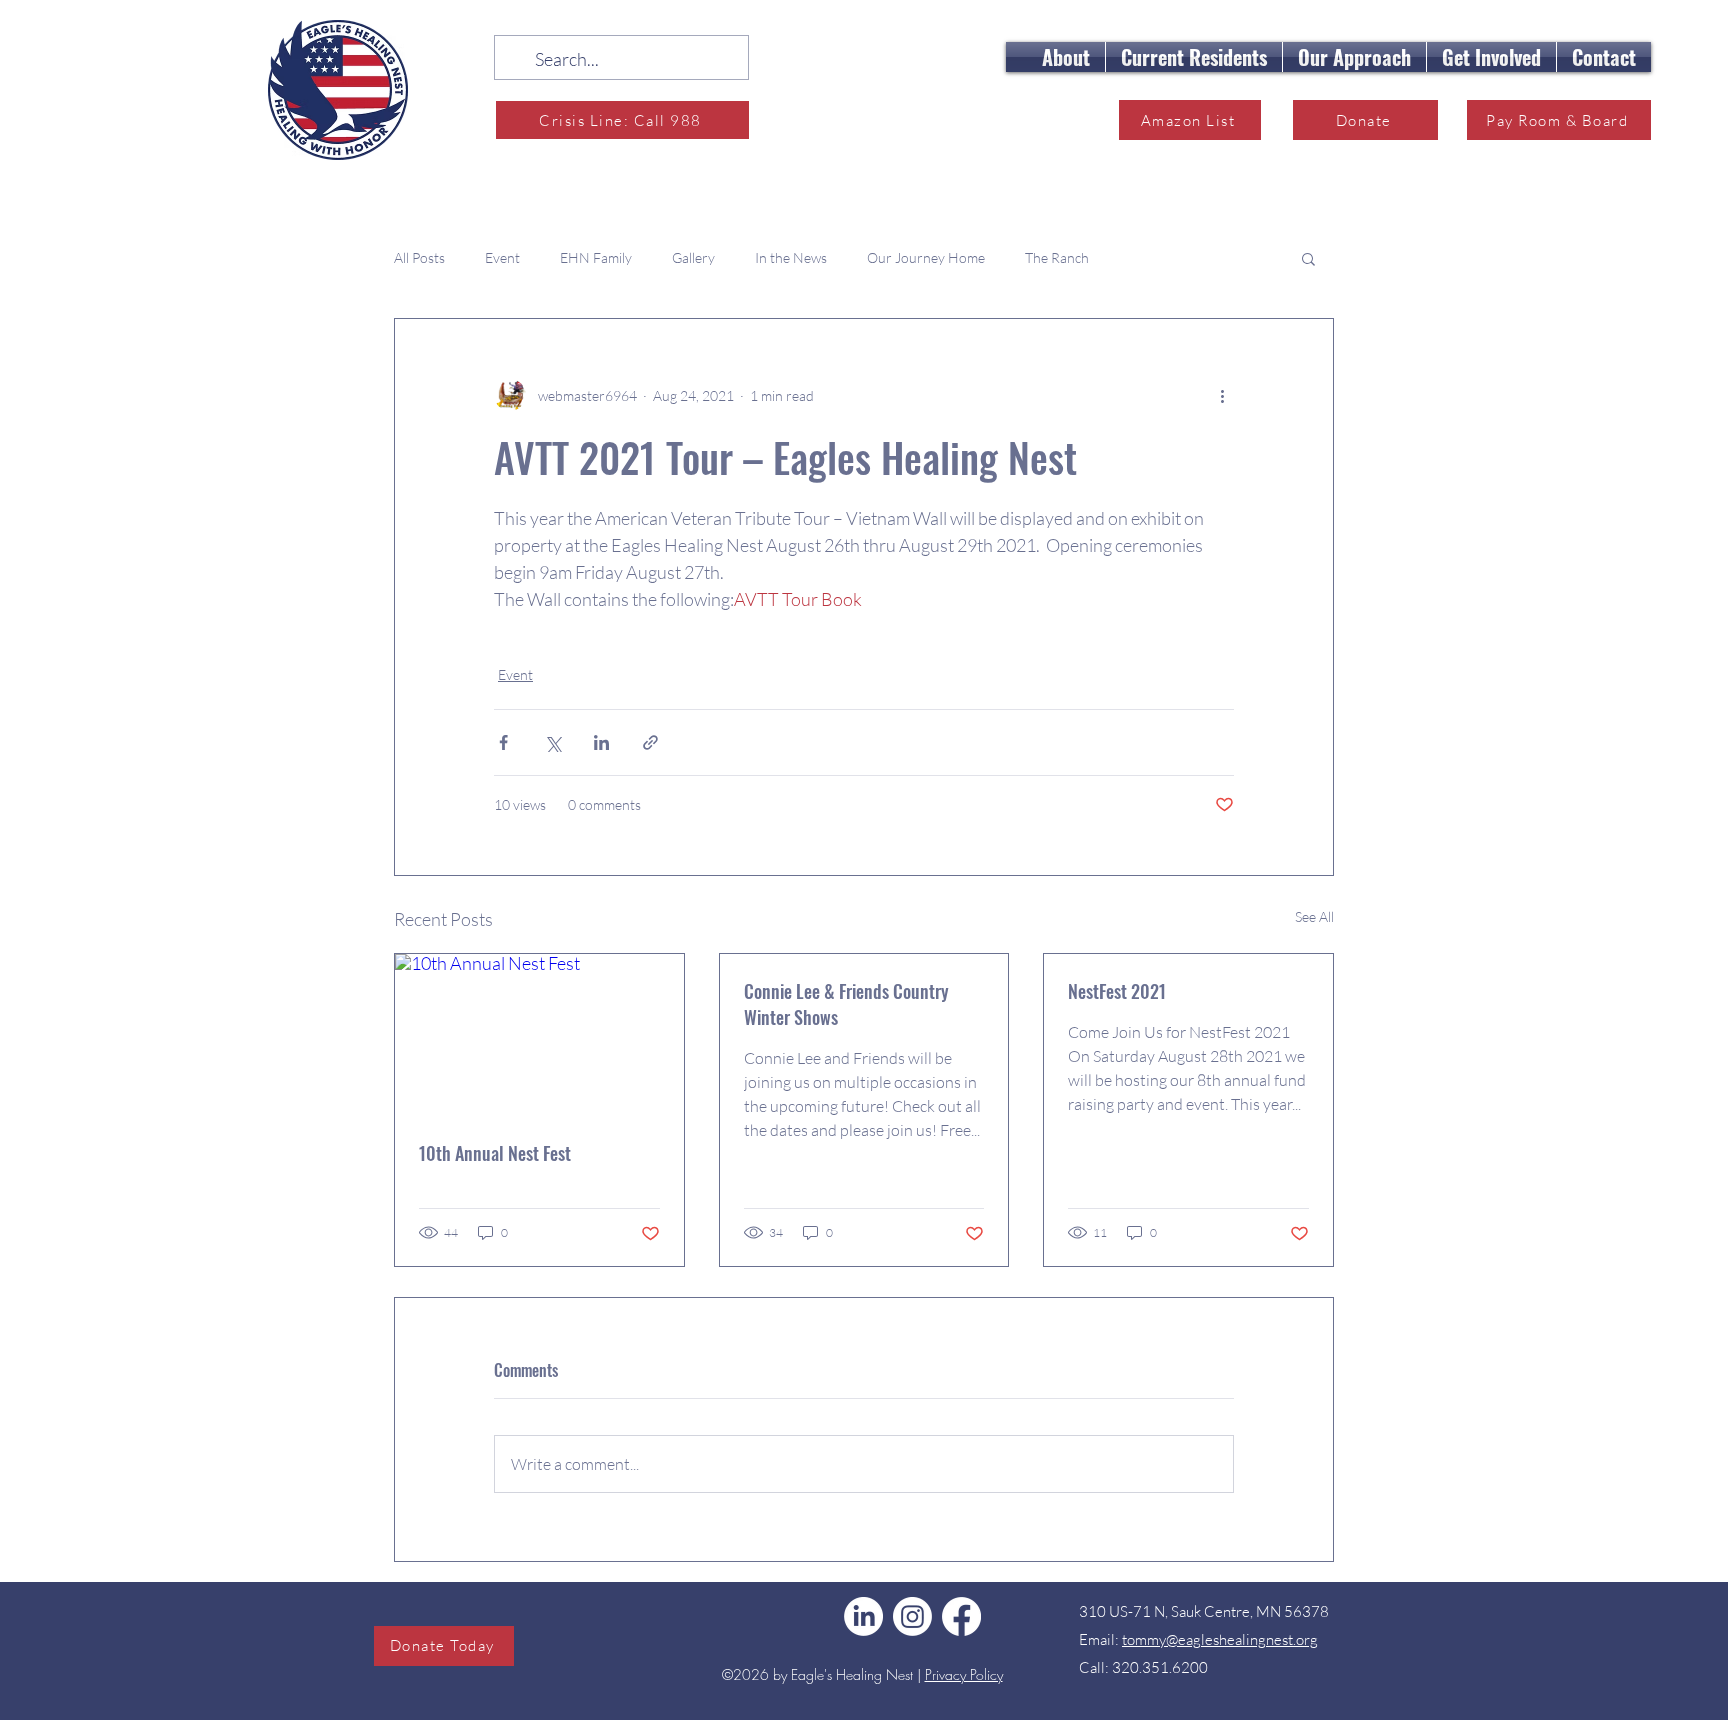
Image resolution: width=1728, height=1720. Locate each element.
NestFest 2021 (1117, 991)
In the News (791, 257)
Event (502, 257)
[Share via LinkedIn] (601, 742)
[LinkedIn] (863, 1616)
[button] (1066, 57)
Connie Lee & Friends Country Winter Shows (846, 1004)
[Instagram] (912, 1616)
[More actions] (1222, 395)
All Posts (419, 257)
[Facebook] (961, 1616)
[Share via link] (650, 742)
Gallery (693, 257)
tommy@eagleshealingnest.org (1220, 1639)
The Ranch (1057, 257)
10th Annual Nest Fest (495, 1153)
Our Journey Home (926, 257)
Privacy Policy (964, 1674)
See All (1314, 916)
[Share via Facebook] (503, 742)
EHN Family (596, 257)
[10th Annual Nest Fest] (539, 1035)
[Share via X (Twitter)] (552, 742)
